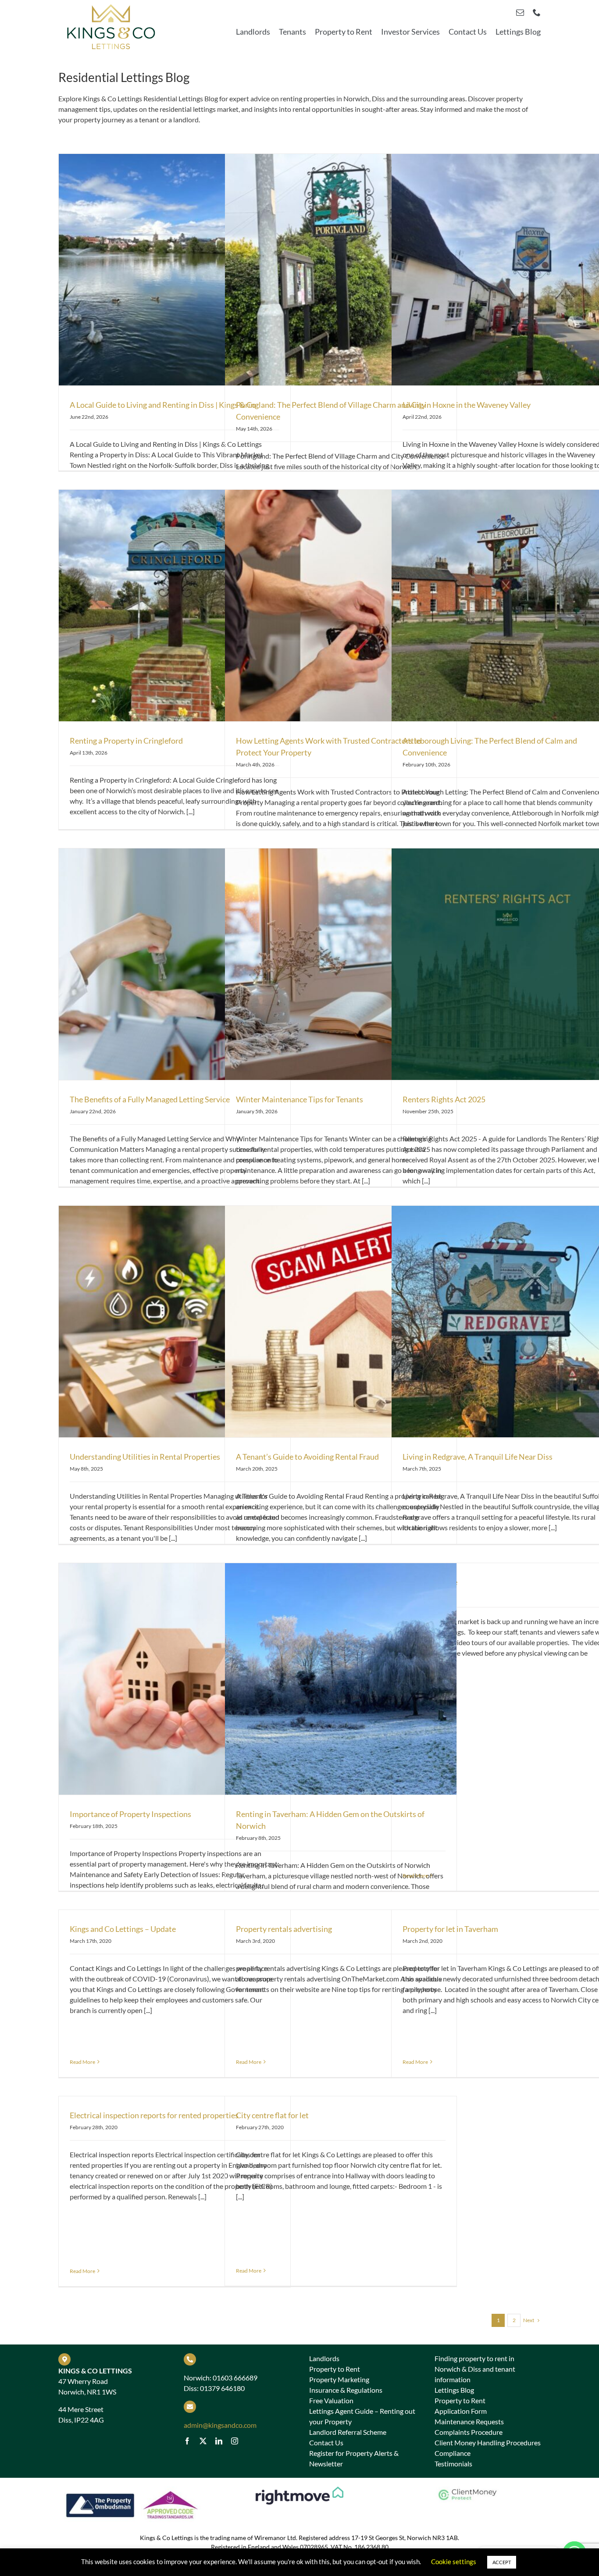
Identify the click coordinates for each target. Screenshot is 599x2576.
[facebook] (187, 2441)
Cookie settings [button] (454, 2562)
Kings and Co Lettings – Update (123, 1929)
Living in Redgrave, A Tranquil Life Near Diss (478, 1457)
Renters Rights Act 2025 (444, 1099)
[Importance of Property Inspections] (175, 1679)
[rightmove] (299, 2490)
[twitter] (203, 2441)
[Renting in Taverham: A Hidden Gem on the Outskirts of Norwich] (341, 1679)
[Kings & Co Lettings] (111, 5)
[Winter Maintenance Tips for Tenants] (341, 964)
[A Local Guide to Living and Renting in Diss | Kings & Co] (175, 270)
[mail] (520, 12)
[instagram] (235, 2441)
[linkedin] (219, 2441)
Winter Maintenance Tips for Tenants (299, 1099)
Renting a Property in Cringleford (126, 741)
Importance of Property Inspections (130, 1814)
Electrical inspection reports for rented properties (154, 2115)
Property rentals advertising (284, 1929)
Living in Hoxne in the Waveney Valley (467, 405)
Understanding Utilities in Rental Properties (145, 1457)
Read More (415, 1876)
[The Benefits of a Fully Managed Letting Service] (175, 964)
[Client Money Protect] (467, 2490)
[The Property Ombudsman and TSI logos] (132, 2490)
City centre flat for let (272, 2115)
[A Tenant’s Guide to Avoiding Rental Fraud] (341, 1322)
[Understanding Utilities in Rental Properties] (175, 1322)
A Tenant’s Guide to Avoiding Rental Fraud (307, 1457)
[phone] (537, 12)
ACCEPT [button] (502, 2562)
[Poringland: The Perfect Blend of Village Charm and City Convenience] (341, 270)
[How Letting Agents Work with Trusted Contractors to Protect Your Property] (341, 606)
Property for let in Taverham (450, 1929)
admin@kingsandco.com (220, 2425)
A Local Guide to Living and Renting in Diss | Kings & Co (163, 405)
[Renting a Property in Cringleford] (175, 606)
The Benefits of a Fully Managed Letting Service (150, 1099)
